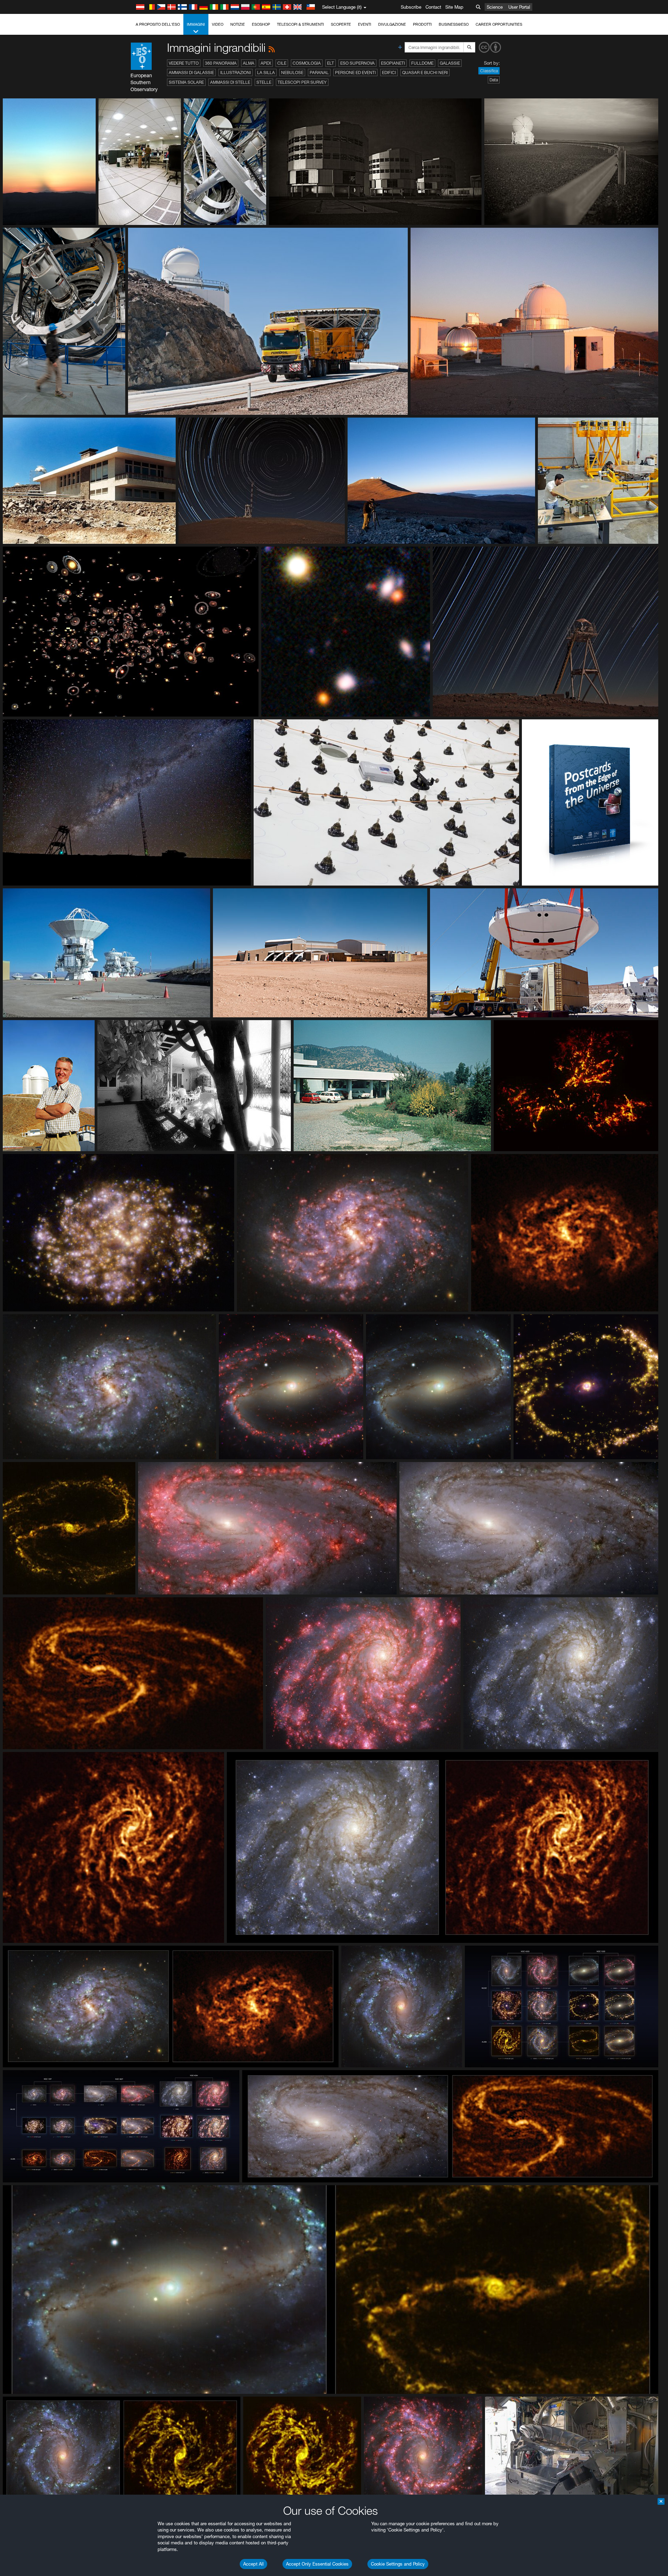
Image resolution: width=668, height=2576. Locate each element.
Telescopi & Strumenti (300, 24)
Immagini (196, 24)
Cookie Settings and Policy (398, 2564)
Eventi (365, 24)
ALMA (249, 63)
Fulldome (422, 63)
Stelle (264, 82)
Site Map (454, 7)
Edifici (389, 72)
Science (495, 7)
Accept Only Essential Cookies (317, 2564)
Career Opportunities (499, 24)
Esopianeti (393, 63)
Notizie (238, 24)
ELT (331, 63)
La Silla (266, 72)
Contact (433, 7)
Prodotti (422, 24)
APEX (266, 63)
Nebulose (292, 72)
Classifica (489, 71)
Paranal (319, 72)
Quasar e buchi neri (425, 72)
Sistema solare (186, 82)
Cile (282, 63)
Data (494, 80)
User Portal (519, 7)
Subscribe (411, 7)
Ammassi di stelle (230, 82)
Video (218, 24)
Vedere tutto (184, 63)
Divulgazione (392, 24)
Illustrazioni (236, 72)
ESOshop (261, 24)
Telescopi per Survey (302, 82)
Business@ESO (454, 24)
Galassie (450, 63)
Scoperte (341, 24)
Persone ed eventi (355, 72)
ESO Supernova (357, 63)
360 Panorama (221, 63)
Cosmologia (307, 63)
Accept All (253, 2564)
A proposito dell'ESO (158, 24)
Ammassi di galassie (191, 72)
